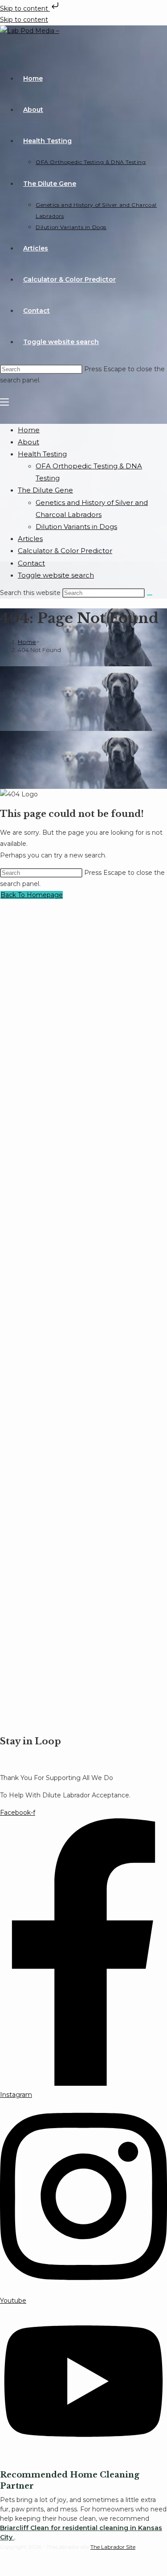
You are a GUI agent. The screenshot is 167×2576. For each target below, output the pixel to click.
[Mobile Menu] (4, 402)
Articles (30, 539)
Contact (31, 563)
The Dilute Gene (45, 490)
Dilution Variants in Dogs (76, 527)
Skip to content (25, 8)
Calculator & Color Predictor (65, 551)
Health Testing (42, 454)
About (29, 442)
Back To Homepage (32, 895)
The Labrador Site (113, 2547)
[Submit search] (150, 595)
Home (29, 430)
